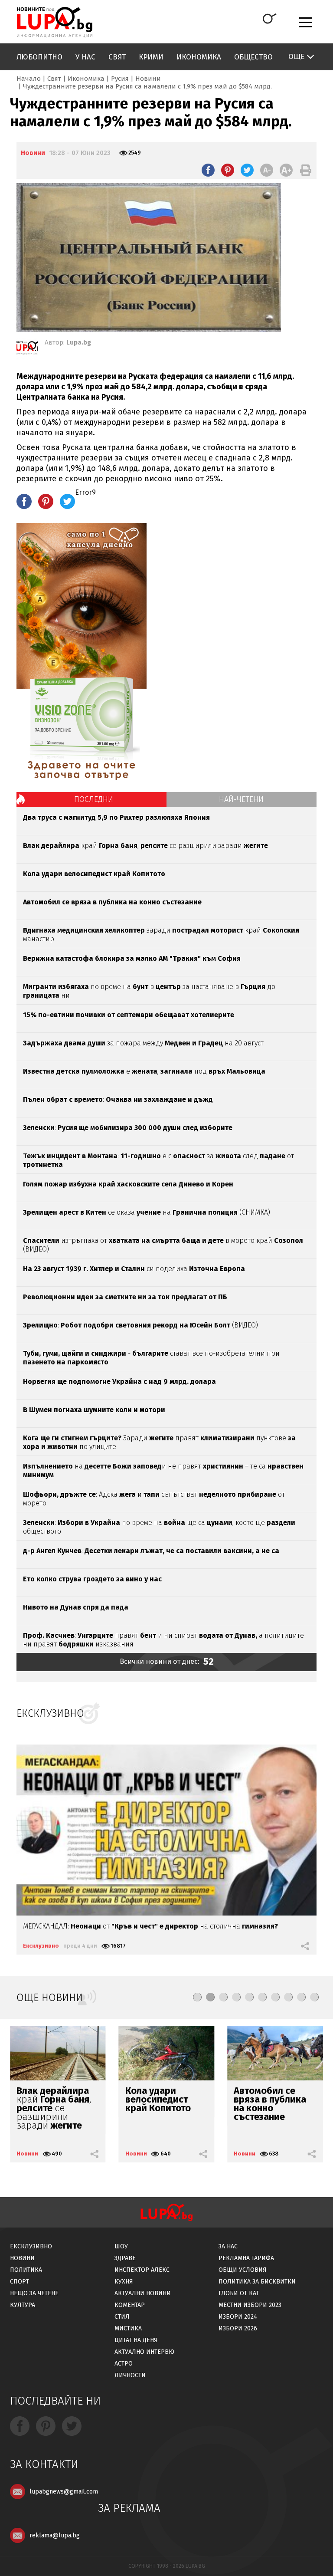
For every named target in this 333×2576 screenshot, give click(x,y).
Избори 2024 (238, 2317)
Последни (94, 799)
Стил (122, 2317)
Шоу (121, 2246)
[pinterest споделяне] (228, 170)
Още (296, 57)
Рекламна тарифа (246, 2258)
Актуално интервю (144, 2352)
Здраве (125, 2258)
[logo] (54, 22)
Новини (148, 79)
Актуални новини (143, 2293)
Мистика (128, 2328)
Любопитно (39, 57)
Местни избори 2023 (250, 2305)
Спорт (20, 2282)
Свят (117, 57)
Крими (151, 57)
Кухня (124, 2282)
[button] (197, 1997)
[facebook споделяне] (208, 170)
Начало (29, 79)
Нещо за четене (34, 2293)
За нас (228, 2246)
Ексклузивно (41, 1946)
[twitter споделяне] (247, 170)
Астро (124, 2364)
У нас (85, 57)
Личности (130, 2375)
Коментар (130, 2305)
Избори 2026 (238, 2328)
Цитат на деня (136, 2340)
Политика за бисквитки (257, 2282)
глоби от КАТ (239, 2293)
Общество (253, 57)
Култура (23, 2305)
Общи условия (243, 2270)
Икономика (199, 57)
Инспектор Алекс (142, 2270)
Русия (120, 79)
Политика (26, 2270)
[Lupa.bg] (27, 349)
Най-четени (241, 799)
